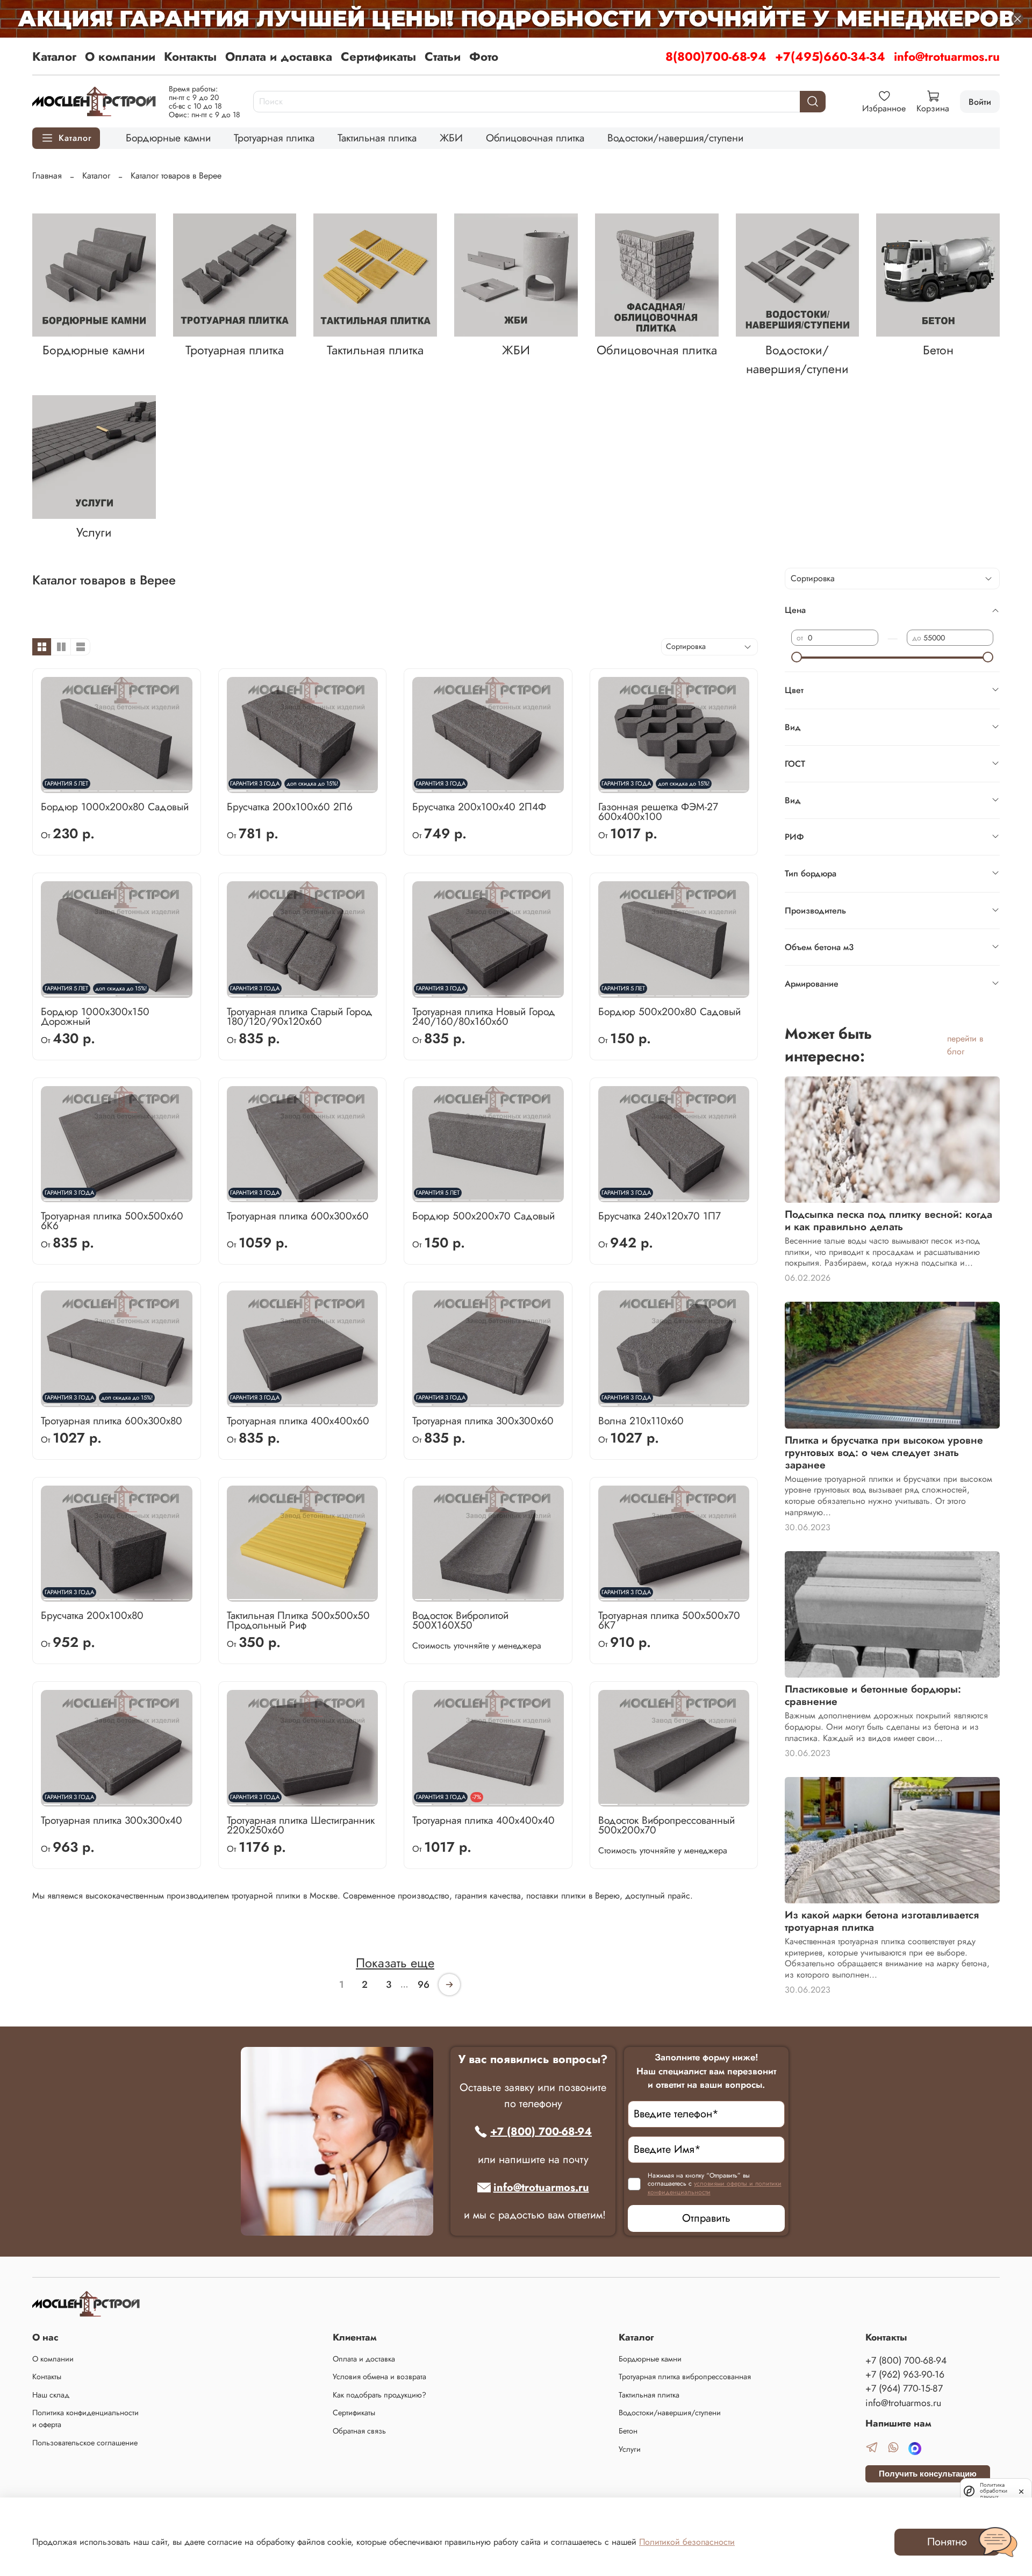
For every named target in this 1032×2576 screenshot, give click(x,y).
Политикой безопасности (687, 2542)
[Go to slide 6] (144, 787)
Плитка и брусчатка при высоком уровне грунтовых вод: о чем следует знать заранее (884, 1452)
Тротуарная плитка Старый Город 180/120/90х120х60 (300, 1016)
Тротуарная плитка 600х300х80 (112, 1421)
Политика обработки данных (994, 2491)
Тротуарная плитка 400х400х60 (298, 1421)
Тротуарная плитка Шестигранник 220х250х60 (301, 1825)
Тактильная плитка (377, 138)
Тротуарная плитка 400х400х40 (483, 1820)
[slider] (797, 657)
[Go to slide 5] (126, 787)
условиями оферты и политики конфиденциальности (715, 2188)
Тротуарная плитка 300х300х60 (483, 1421)
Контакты (190, 56)
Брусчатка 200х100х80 (92, 1615)
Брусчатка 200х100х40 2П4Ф (479, 807)
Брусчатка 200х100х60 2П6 (290, 807)
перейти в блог (965, 1045)
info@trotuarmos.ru (947, 56)
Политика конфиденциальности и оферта (85, 2418)
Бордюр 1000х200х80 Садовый (115, 807)
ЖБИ (451, 138)
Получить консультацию (928, 2474)
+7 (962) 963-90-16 (905, 2374)
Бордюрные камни (168, 138)
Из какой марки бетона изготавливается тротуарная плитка (882, 1921)
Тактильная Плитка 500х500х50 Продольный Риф (298, 1620)
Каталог (54, 56)
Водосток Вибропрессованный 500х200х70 (666, 1825)
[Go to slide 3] (460, 1595)
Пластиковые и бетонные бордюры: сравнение (873, 1695)
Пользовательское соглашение (85, 2443)
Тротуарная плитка (274, 138)
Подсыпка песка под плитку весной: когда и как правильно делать (888, 1220)
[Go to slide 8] (181, 787)
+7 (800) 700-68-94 (541, 2132)
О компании (120, 56)
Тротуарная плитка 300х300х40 (112, 1820)
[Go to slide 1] (266, 1595)
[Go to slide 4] (107, 787)
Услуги (630, 2449)
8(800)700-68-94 (716, 56)
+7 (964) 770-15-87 (904, 2388)
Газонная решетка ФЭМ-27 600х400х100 (658, 811)
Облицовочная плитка (535, 138)
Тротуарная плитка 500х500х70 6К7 (669, 1620)
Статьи (443, 56)
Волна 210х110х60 (641, 1421)
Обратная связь (359, 2431)
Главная (47, 176)
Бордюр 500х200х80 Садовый (669, 1011)
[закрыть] (1021, 2491)
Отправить (706, 2218)
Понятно (947, 2542)
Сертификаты (378, 56)
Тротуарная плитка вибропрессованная (685, 2377)
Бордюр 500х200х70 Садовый (483, 1216)
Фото (484, 56)
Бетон (628, 2431)
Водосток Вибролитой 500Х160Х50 (460, 1620)
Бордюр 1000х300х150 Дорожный (95, 1016)
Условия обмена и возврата (379, 2377)
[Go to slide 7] (163, 787)
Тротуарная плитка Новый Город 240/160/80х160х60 (484, 1016)
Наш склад (51, 2395)
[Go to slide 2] (153, 991)
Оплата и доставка (279, 56)
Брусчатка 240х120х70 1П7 (660, 1216)
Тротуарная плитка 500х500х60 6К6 (112, 1221)
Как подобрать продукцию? (379, 2395)
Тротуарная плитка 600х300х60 (298, 1216)
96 (424, 1985)
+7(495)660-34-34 (830, 56)
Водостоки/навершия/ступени (675, 138)
